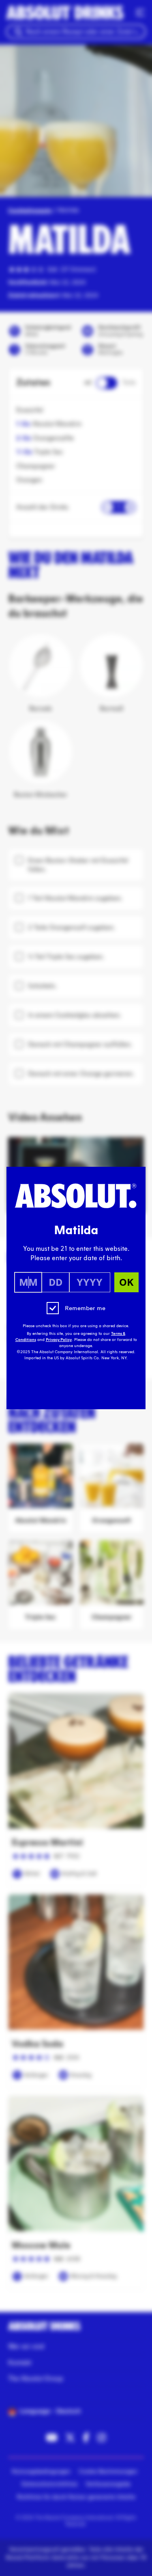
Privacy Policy (59, 1340)
